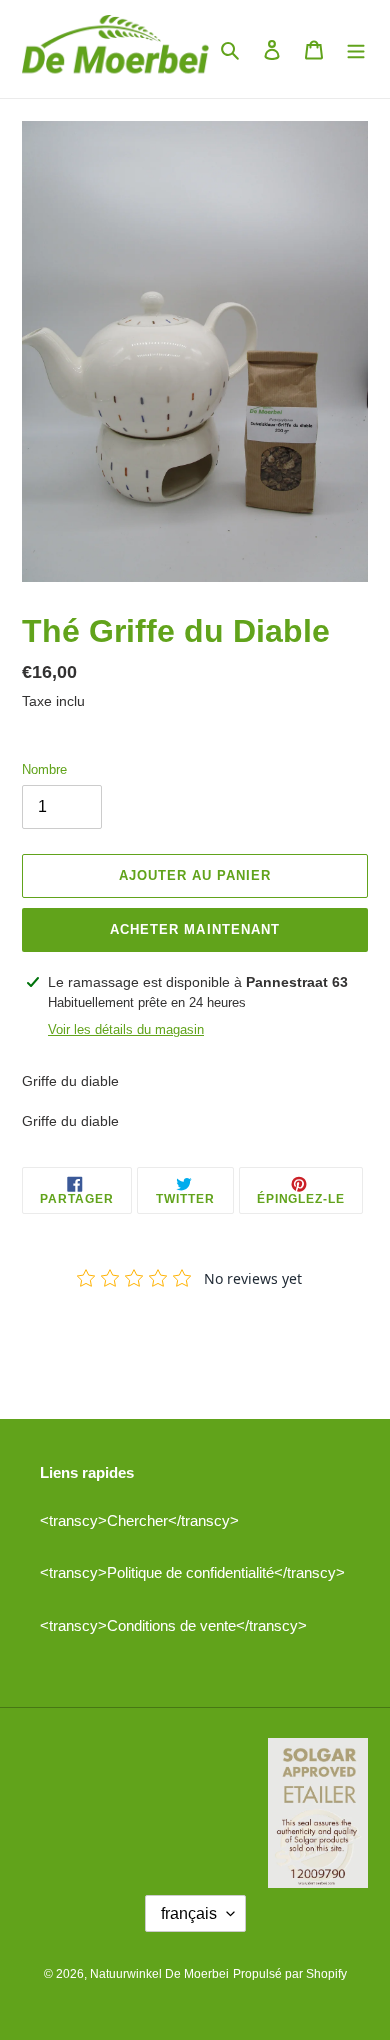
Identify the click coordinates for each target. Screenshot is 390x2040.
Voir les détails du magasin (126, 1029)
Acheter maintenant (195, 929)
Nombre (44, 769)
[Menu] (356, 49)
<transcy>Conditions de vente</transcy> (173, 1625)
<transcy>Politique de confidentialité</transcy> (192, 1572)
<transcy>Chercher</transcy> (139, 1520)
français (189, 1913)
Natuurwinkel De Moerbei (159, 1974)
